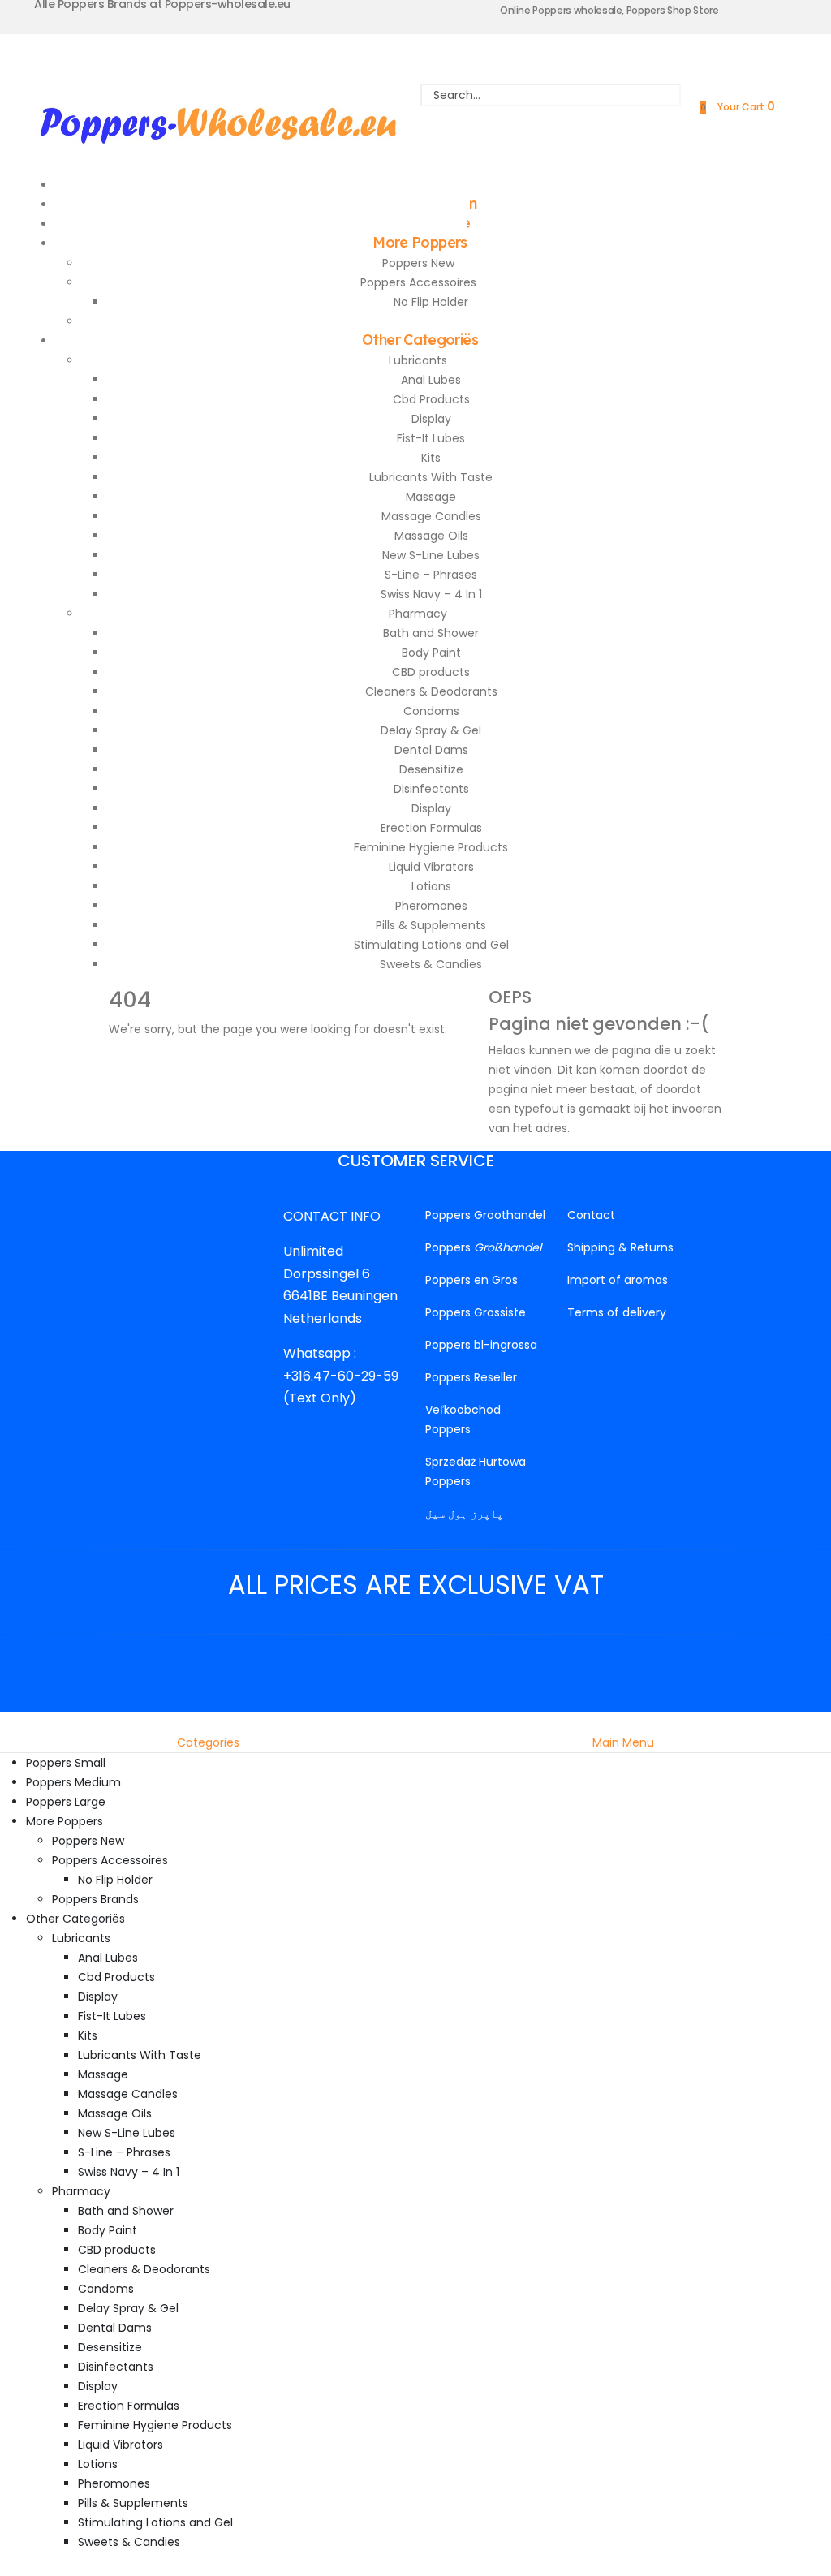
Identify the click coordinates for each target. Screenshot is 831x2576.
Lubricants (418, 360)
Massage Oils (431, 536)
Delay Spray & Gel (431, 730)
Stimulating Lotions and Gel (431, 945)
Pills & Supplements (431, 925)
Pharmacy (418, 614)
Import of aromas (618, 1280)
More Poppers (420, 242)
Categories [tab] (208, 1742)
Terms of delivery (617, 1312)
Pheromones (431, 906)
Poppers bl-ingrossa (481, 1345)
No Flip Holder (431, 302)
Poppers (483, 1247)
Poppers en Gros (471, 1280)
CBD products (431, 672)
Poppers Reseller (471, 1377)
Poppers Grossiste (476, 1312)
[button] (10, 1722)
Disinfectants (431, 789)
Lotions (431, 886)
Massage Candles (431, 516)
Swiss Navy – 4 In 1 (431, 594)
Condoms (431, 711)
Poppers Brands (95, 1899)
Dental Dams (431, 750)
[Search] (551, 117)
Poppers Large (66, 1802)
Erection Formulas (431, 828)
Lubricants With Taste (431, 477)
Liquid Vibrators (431, 867)
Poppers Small (66, 1763)
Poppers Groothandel (485, 1215)
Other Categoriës (420, 340)
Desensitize (431, 769)
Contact (591, 1215)
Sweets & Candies (431, 964)
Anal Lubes (431, 380)
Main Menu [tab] (623, 1742)
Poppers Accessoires (418, 282)
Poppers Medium (73, 1782)
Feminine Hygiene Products (431, 847)
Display (431, 419)
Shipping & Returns (620, 1247)
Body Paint (431, 653)
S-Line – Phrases (431, 575)
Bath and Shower (431, 633)
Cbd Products (431, 399)
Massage (431, 497)
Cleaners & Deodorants (431, 691)
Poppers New (418, 263)
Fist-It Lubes (431, 438)
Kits (431, 458)
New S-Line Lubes (431, 555)
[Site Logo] (218, 122)
